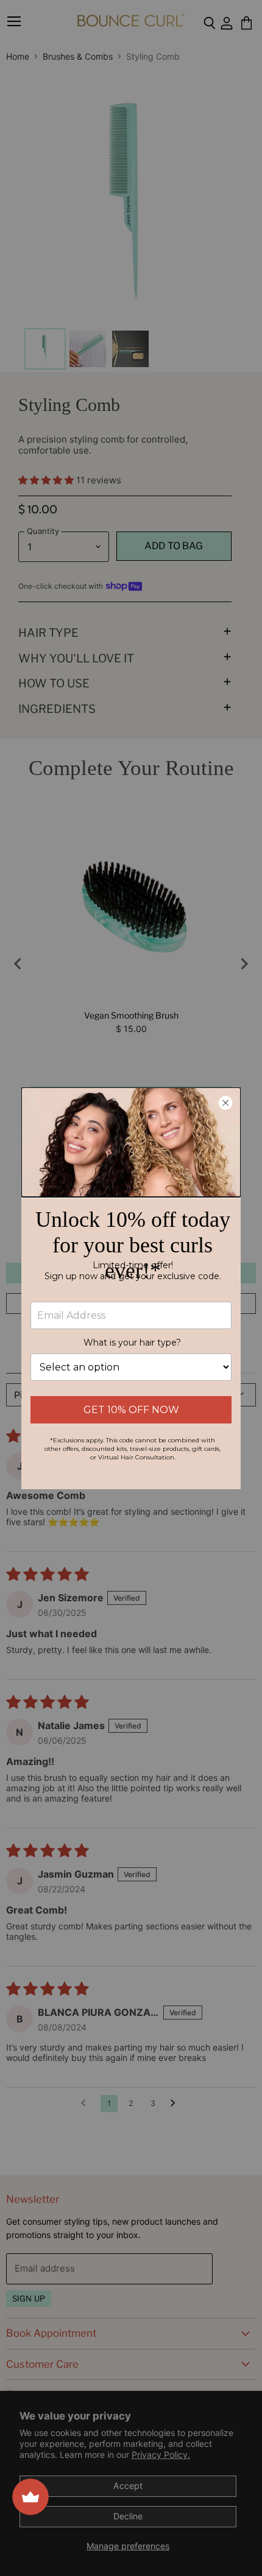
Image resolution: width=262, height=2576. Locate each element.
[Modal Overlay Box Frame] (131, 1288)
